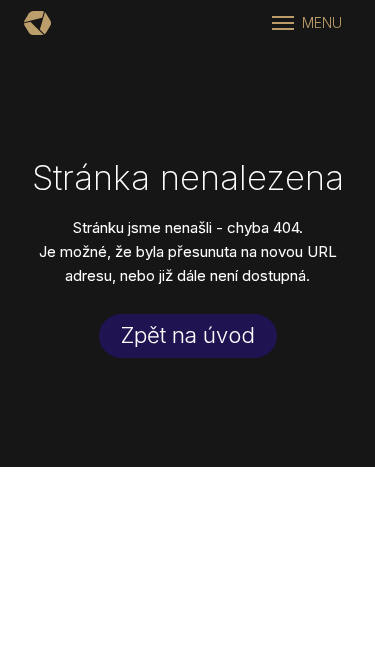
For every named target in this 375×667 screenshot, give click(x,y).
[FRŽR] (37, 23)
